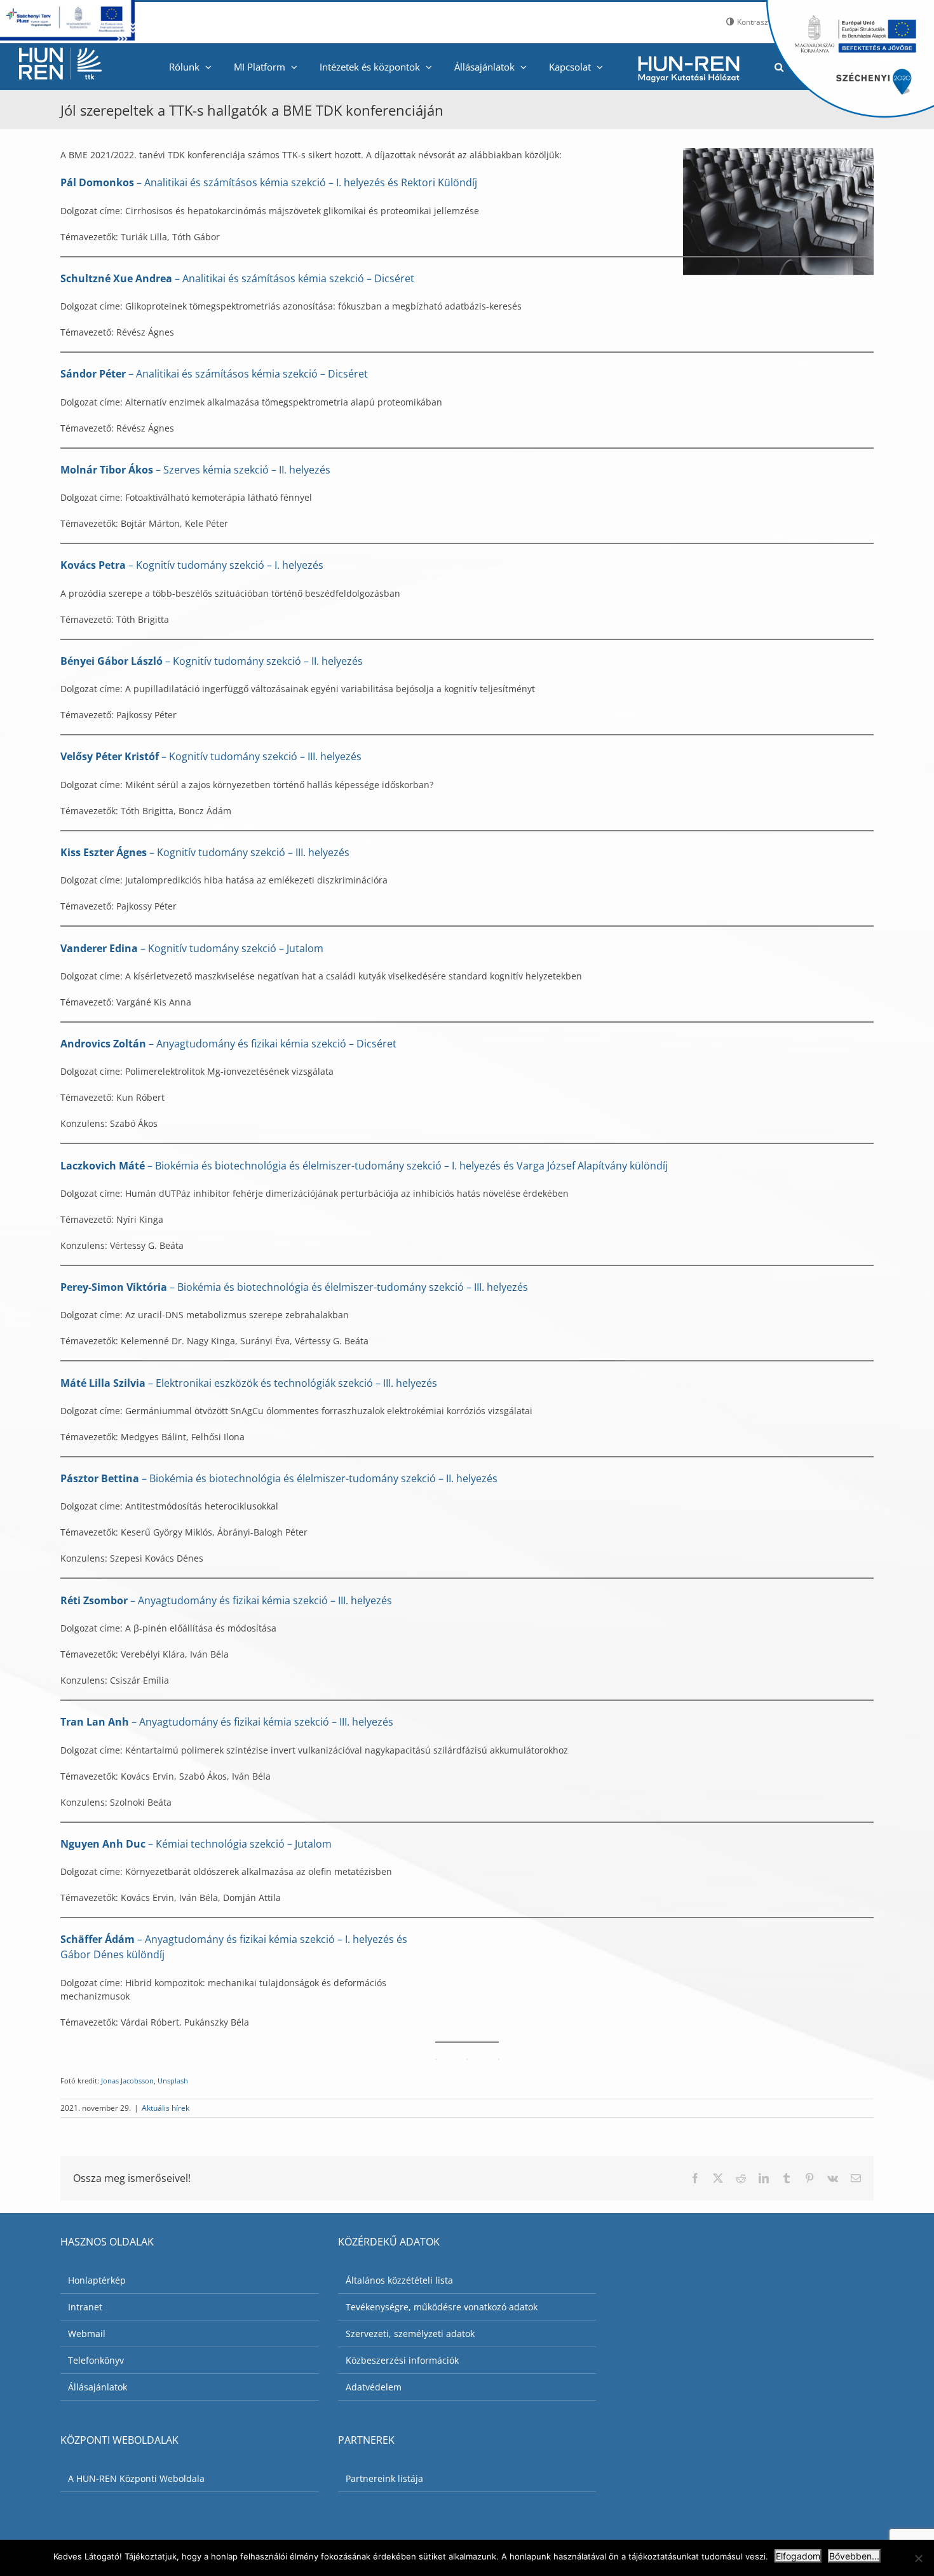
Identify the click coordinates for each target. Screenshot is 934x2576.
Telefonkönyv (96, 2360)
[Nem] (918, 2558)
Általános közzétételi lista (399, 2280)
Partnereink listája (384, 2478)
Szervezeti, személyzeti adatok (410, 2334)
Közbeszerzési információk (402, 2360)
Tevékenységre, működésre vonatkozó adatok (442, 2307)
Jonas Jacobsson (127, 2081)
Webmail (87, 2334)
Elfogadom (798, 2556)
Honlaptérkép (97, 2280)
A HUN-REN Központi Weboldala (136, 2478)
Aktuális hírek (166, 2108)
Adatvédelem (374, 2387)
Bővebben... (854, 2556)
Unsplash (173, 2081)
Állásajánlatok (98, 2387)
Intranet (85, 2307)
